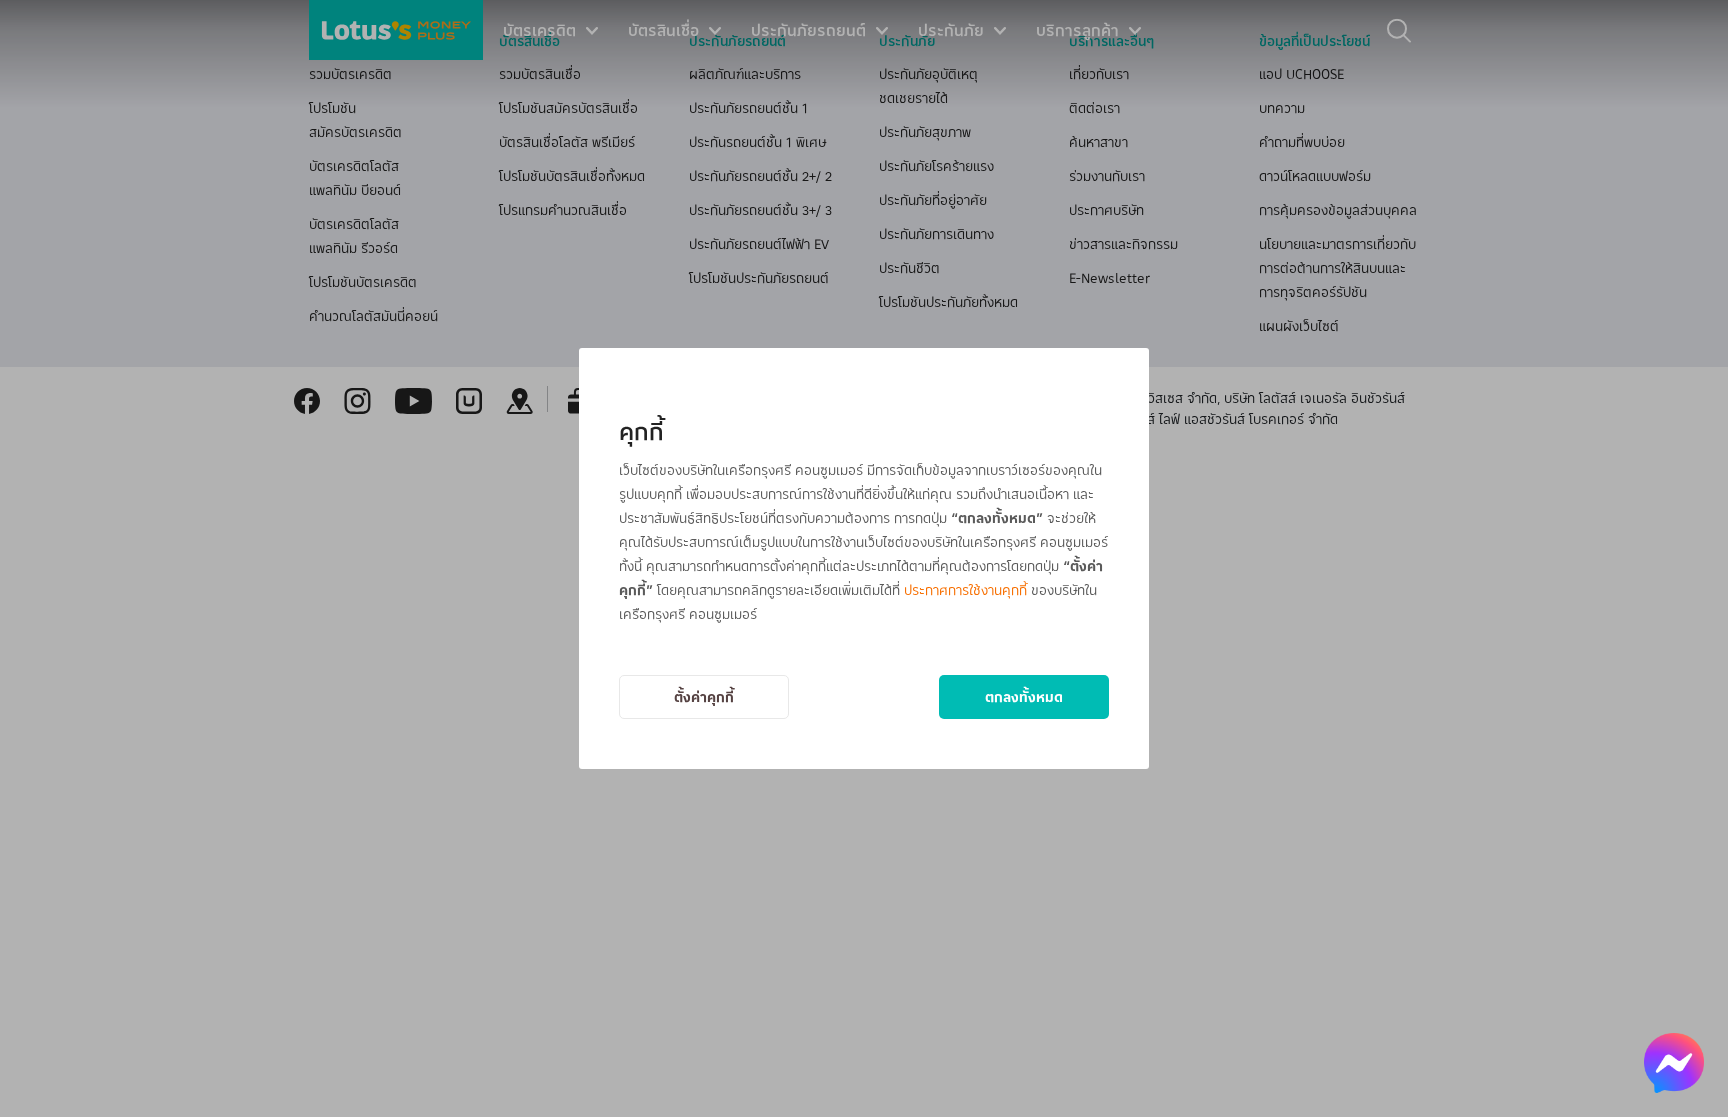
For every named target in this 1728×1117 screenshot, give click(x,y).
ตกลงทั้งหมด (1024, 696)
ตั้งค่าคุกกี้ (704, 696)
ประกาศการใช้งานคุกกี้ (965, 589)
